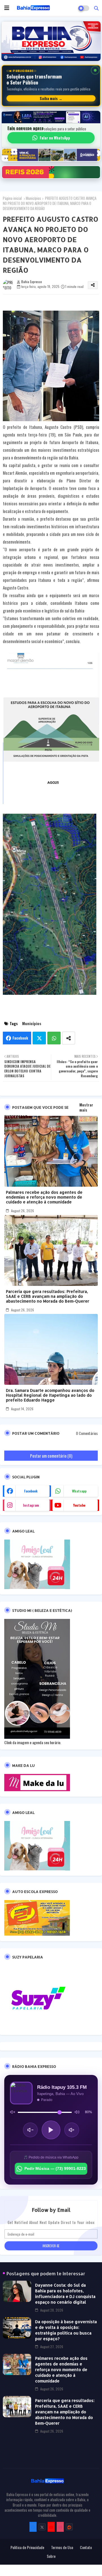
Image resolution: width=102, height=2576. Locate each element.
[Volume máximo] (77, 2112)
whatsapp (79, 1491)
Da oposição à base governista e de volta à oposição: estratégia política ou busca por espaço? (66, 2330)
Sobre (51, 2556)
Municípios (33, 198)
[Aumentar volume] (72, 2130)
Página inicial (12, 198)
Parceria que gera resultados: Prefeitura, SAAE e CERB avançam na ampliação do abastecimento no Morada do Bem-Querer (48, 1296)
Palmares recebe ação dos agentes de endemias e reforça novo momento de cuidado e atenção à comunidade (44, 1197)
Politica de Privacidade (27, 2547)
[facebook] (33, 2527)
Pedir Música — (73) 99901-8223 (55, 2168)
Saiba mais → (51, 98)
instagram (31, 1505)
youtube (79, 1505)
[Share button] (69, 1038)
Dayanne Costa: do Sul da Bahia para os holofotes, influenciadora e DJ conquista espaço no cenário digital (65, 2294)
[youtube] (51, 2527)
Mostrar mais (86, 1107)
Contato (86, 2547)
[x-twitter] (42, 2527)
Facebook (20, 1038)
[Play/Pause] (51, 2130)
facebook (31, 1491)
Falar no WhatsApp (55, 138)
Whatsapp (54, 1038)
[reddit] (69, 2527)
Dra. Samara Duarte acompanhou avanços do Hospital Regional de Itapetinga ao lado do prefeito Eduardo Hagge (50, 1395)
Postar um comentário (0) (51, 1456)
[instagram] (60, 2527)
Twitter (39, 1038)
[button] (96, 8)
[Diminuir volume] (30, 2130)
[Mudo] (12, 2112)
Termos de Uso (62, 2547)
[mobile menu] (7, 8)
